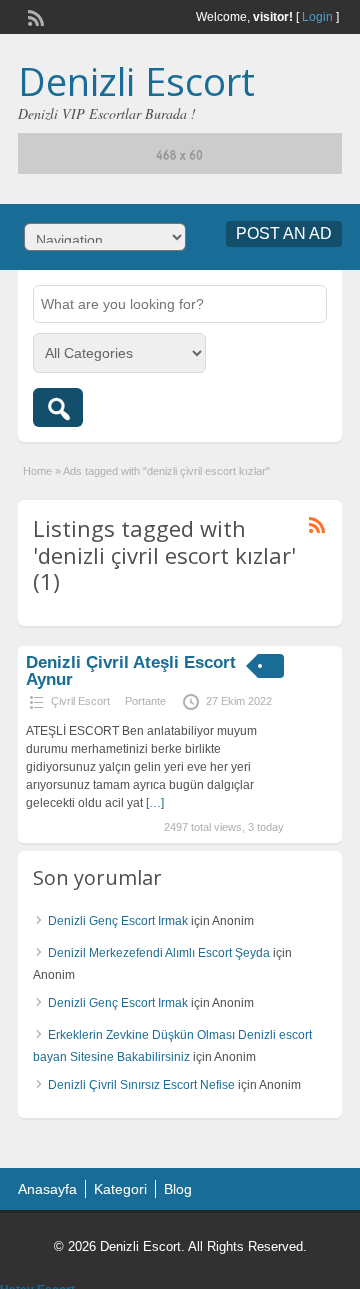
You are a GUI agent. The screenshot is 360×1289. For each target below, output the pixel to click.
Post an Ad (284, 233)
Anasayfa (47, 1189)
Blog (178, 1189)
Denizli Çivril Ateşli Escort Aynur (131, 671)
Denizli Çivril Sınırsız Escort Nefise (141, 1085)
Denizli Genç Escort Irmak (118, 921)
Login (317, 17)
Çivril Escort (80, 701)
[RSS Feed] (34, 16)
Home (37, 471)
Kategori (120, 1189)
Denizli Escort (136, 81)
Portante (145, 701)
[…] (155, 803)
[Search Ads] (58, 407)
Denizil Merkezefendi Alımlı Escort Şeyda (159, 953)
